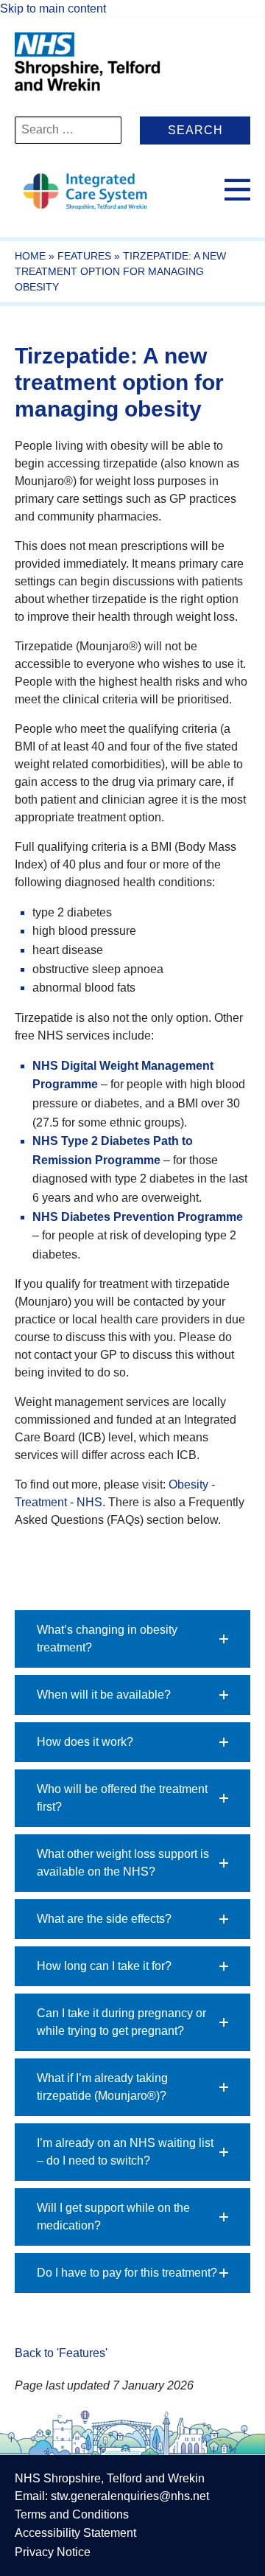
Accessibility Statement (75, 2533)
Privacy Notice (53, 2552)
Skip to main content (53, 8)
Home (30, 256)
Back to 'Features (60, 2353)
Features (84, 256)
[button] (132, 1639)
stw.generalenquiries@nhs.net (130, 2496)
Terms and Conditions (72, 2514)
